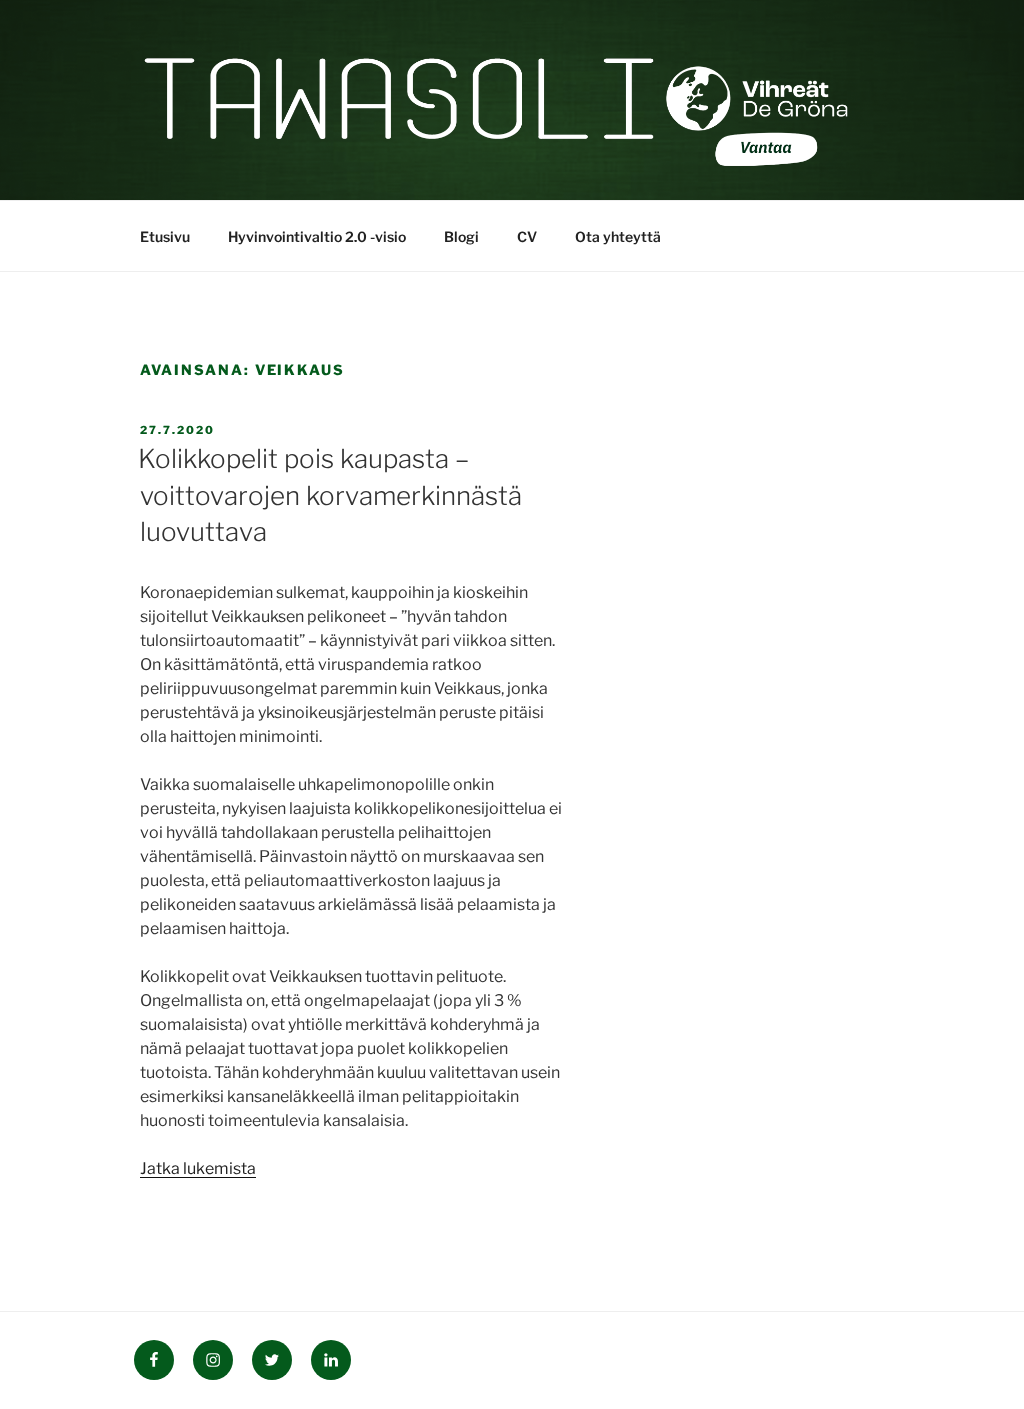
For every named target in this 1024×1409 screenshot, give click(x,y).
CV (527, 236)
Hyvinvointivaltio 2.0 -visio (317, 236)
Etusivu (165, 236)
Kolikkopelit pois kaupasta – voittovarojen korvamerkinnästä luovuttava (330, 495)
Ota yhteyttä (618, 236)
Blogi (461, 236)
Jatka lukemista (198, 1168)
